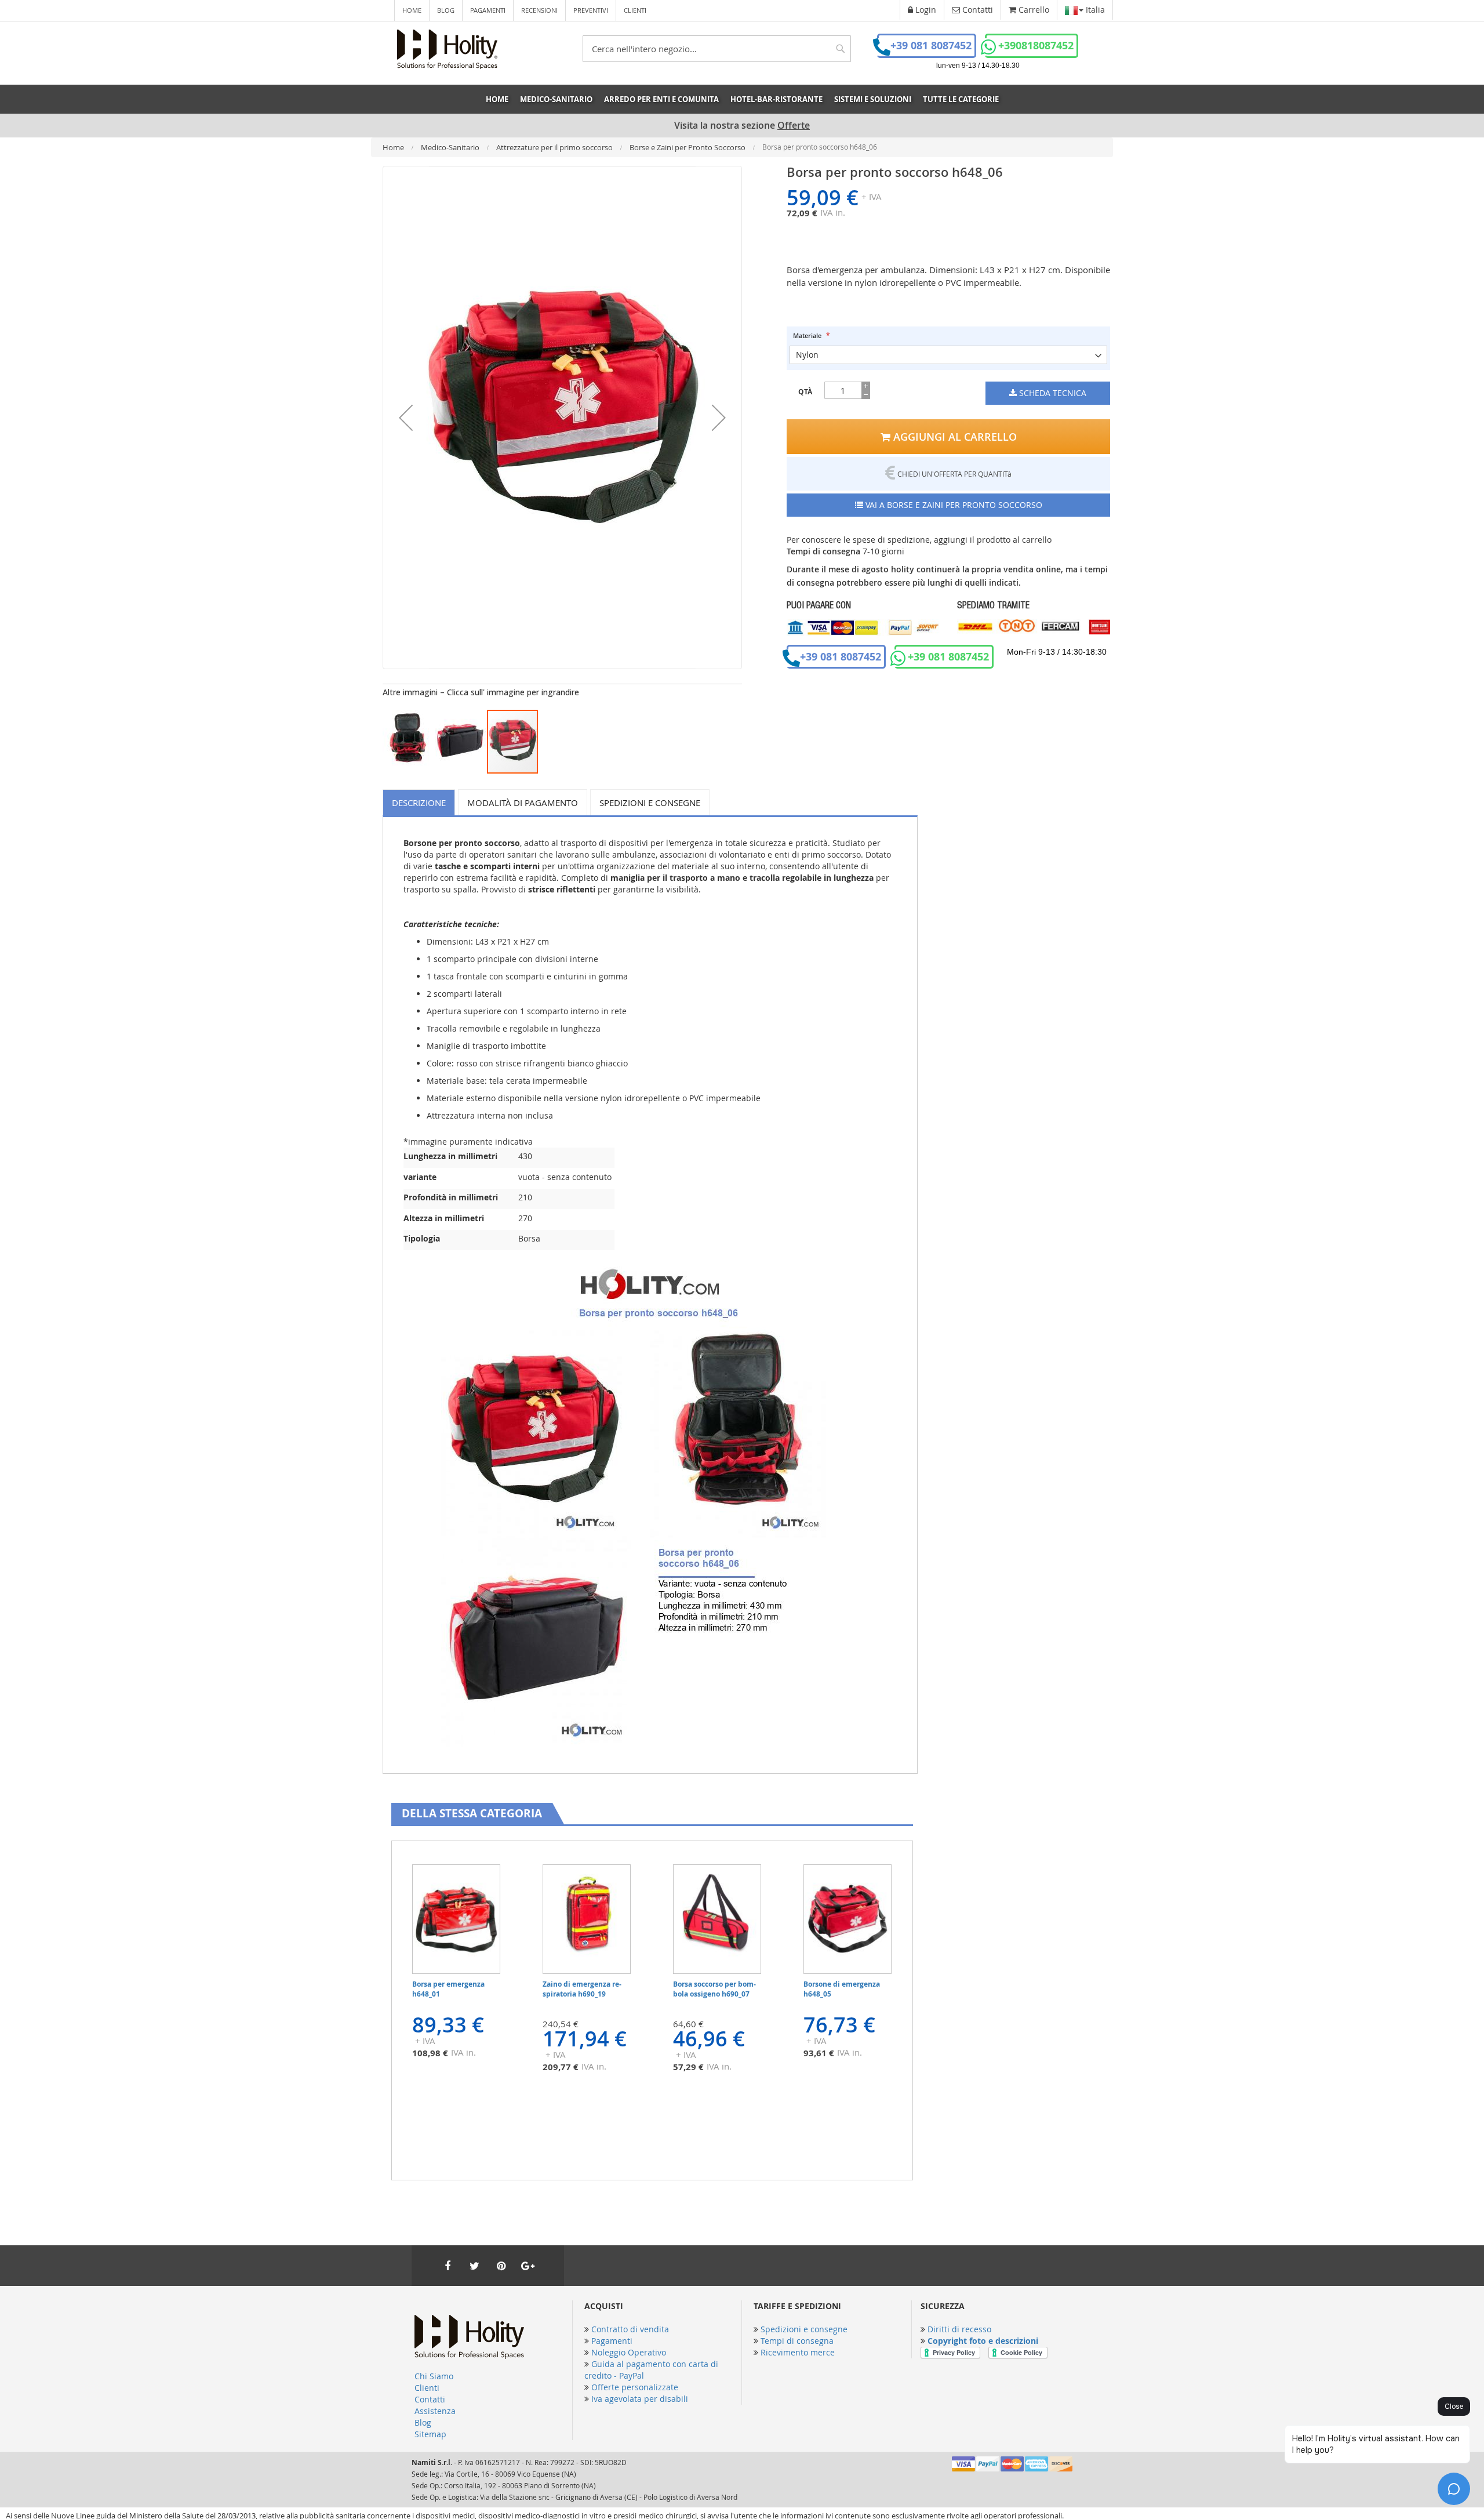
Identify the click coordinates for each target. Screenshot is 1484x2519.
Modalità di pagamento (523, 803)
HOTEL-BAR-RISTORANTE (776, 99)
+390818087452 (1036, 46)
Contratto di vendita (630, 2329)
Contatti (430, 2399)
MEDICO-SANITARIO (556, 99)
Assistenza (435, 2411)
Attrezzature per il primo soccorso (555, 147)
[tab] (421, 802)
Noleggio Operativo (629, 2352)
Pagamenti (488, 10)
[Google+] (528, 2266)
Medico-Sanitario (451, 147)
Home (412, 10)
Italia (1094, 10)
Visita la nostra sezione (742, 126)
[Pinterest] (501, 2266)
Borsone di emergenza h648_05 (842, 1989)
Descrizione (419, 803)
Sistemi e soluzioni (873, 99)
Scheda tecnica (1052, 393)
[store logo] (447, 49)
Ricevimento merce (798, 2352)
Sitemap (430, 2434)
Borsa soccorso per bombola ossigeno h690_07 (714, 1989)
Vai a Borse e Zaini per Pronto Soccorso (953, 505)
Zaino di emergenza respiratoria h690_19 (582, 1989)
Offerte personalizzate (635, 2387)
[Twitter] (474, 2266)
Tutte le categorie (961, 99)
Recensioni (539, 10)
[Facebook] (448, 2266)
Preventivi (591, 10)
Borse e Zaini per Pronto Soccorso (688, 147)
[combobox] (717, 49)
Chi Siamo (434, 2376)
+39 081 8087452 (931, 46)
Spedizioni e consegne (650, 803)
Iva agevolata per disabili (640, 2399)
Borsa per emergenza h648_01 (448, 1989)
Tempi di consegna (797, 2341)
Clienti (635, 10)
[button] (406, 418)
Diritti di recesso (959, 2329)
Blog (446, 10)
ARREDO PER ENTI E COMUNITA (661, 99)
